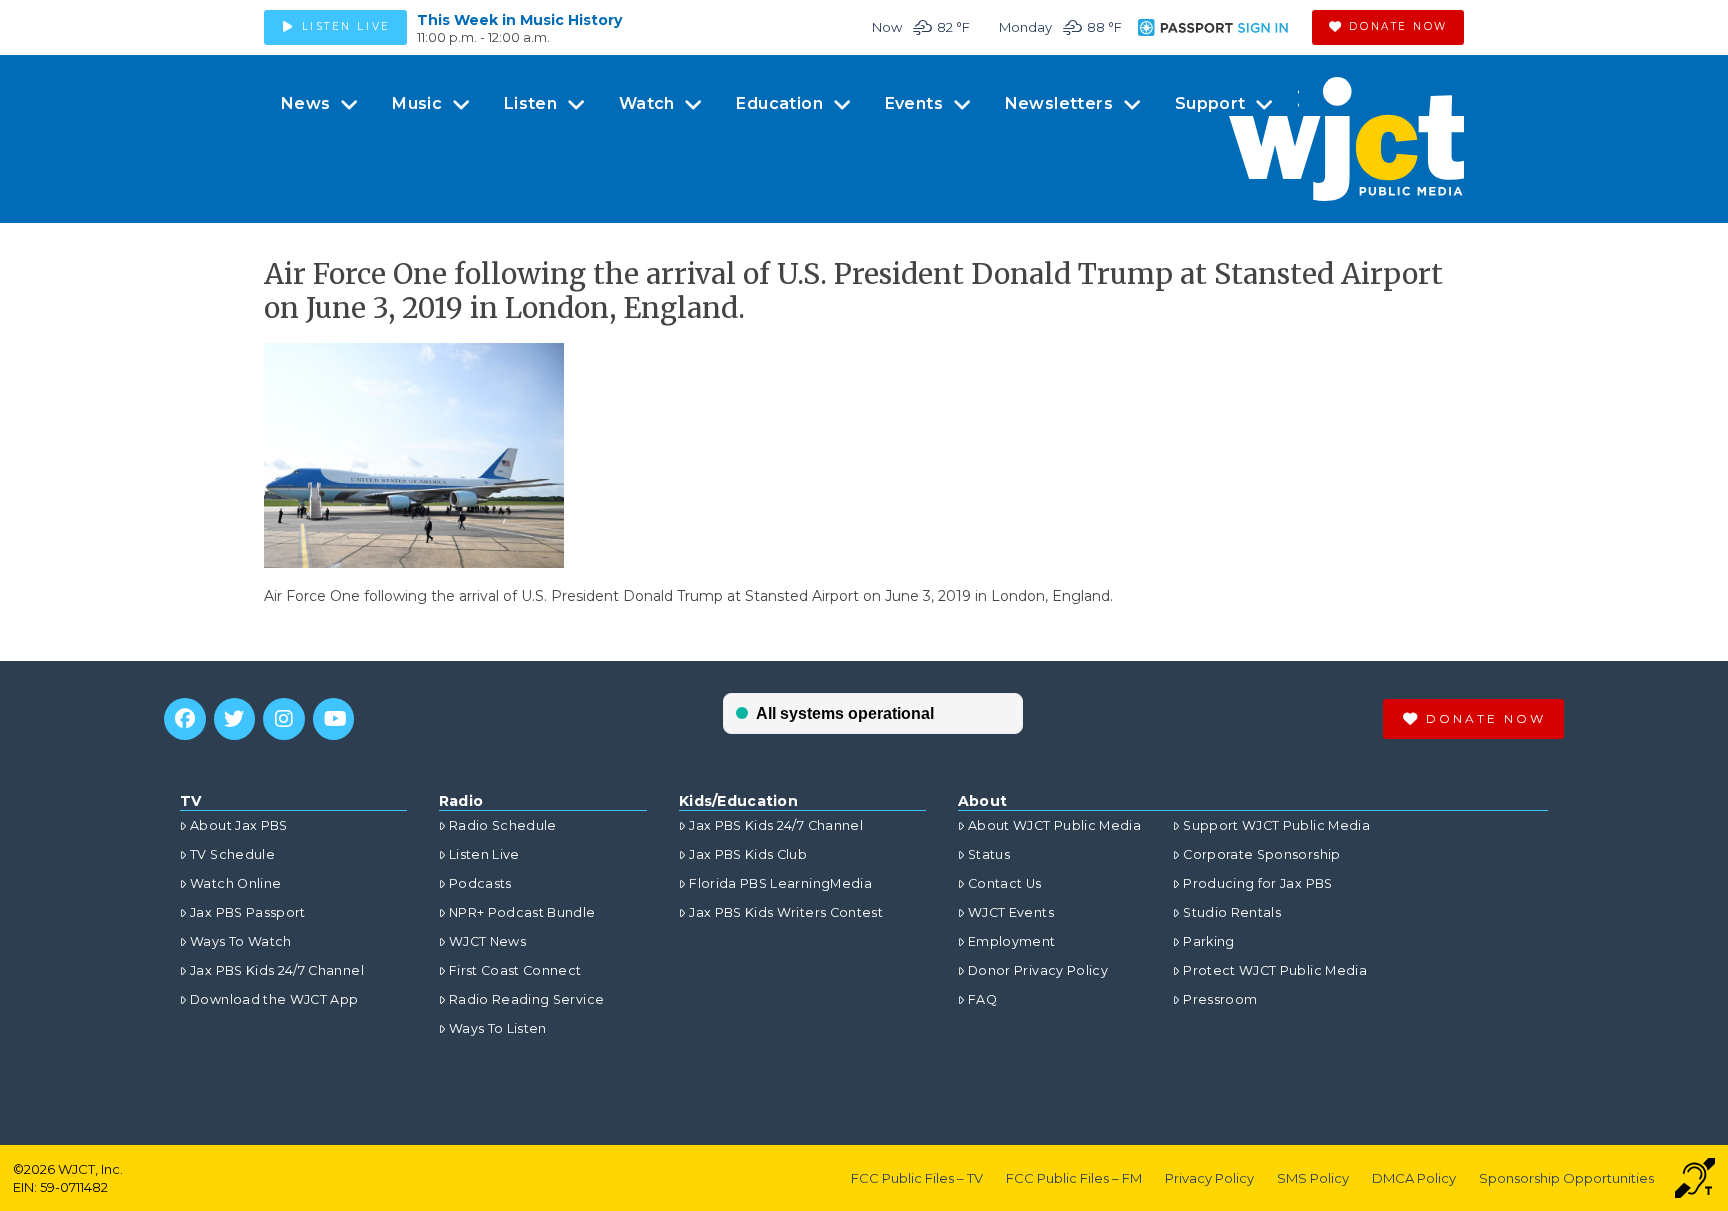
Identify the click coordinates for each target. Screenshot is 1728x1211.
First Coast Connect (515, 970)
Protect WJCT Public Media (1275, 970)
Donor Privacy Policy (1038, 970)
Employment (1012, 941)
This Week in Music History (519, 20)
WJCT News (487, 941)
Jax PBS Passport (248, 912)
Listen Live (484, 854)
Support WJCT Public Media (1276, 825)
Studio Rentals (1232, 912)
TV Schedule (232, 854)
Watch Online (235, 883)
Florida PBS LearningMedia (780, 883)
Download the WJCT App (274, 999)
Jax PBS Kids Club (748, 854)
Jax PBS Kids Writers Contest (786, 912)
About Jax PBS (239, 825)
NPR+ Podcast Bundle (522, 912)
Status (989, 854)
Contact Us (1005, 883)
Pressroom (1220, 999)
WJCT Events (1011, 912)
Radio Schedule (503, 825)
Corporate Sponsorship (1261, 854)
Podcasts (480, 883)
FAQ (982, 999)
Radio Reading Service (526, 999)
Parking (1208, 941)
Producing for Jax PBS (1257, 883)
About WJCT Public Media (1054, 825)
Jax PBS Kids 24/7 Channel (277, 970)
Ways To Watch (241, 941)
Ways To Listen (498, 1028)
